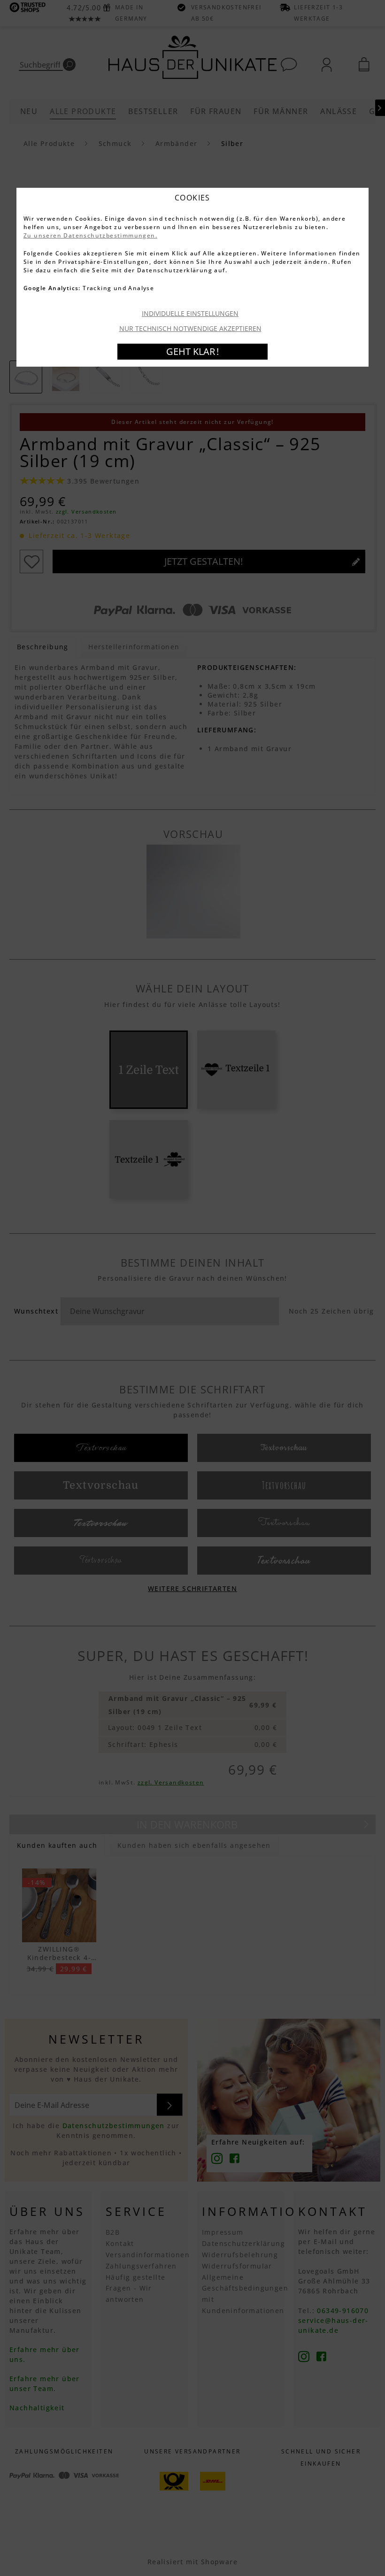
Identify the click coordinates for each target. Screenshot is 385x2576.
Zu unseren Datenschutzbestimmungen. (90, 235)
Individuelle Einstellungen (190, 313)
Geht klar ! (192, 351)
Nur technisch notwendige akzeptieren (190, 328)
